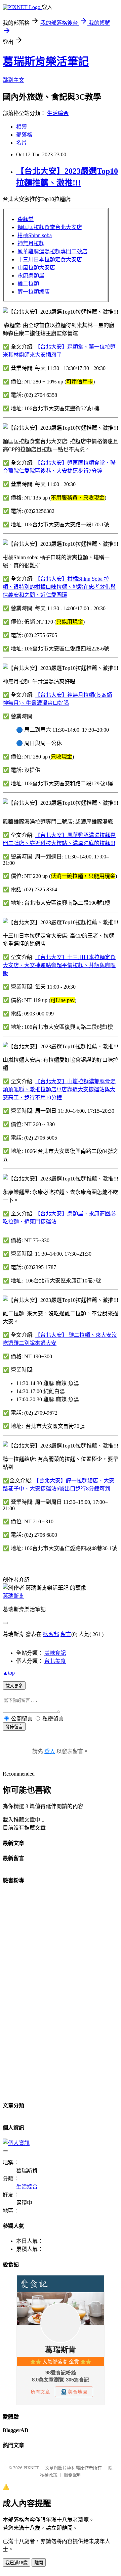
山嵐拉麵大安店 (36, 268)
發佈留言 (14, 1727)
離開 (39, 2563)
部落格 (24, 135)
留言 (66, 1634)
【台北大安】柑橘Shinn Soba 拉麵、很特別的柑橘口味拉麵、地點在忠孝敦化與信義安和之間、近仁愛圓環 (59, 587)
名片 (22, 143)
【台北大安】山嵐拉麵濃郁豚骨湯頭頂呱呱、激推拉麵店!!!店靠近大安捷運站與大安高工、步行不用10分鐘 (59, 1089)
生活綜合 (58, 113)
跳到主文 (13, 80)
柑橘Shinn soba (35, 235)
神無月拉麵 (31, 243)
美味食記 (55, 1653)
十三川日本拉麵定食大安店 (50, 259)
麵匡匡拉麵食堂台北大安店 (50, 227)
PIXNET (31, 2468)
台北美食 (55, 1661)
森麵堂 (26, 219)
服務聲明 (73, 2475)
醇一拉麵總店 (34, 292)
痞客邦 (51, 1634)
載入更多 (14, 1686)
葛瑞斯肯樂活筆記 (46, 61)
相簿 (22, 127)
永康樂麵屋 (31, 276)
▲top (9, 1673)
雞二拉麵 (28, 284)
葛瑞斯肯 (13, 1596)
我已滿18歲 (16, 2563)
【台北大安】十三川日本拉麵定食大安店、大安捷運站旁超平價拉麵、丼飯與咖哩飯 (59, 965)
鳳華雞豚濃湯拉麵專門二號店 (52, 251)
